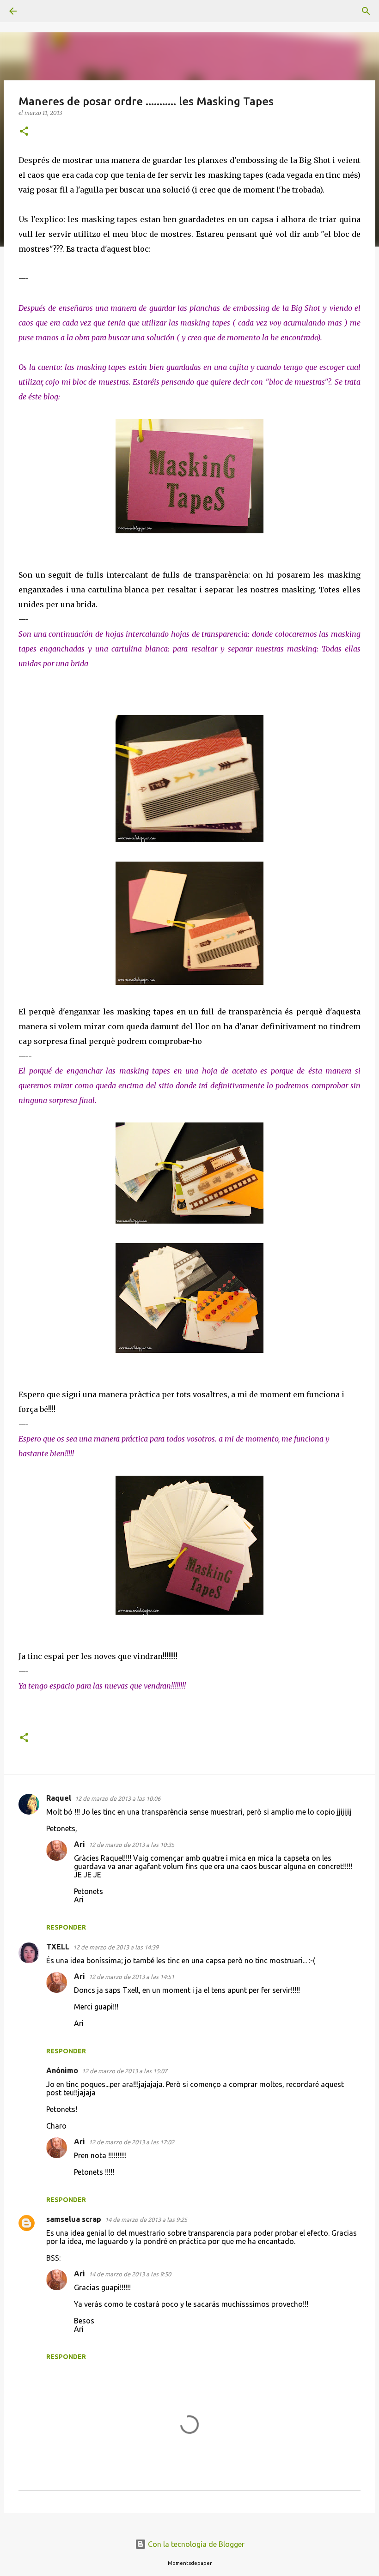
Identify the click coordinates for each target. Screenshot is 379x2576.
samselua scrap (74, 2219)
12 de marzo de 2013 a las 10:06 (118, 1798)
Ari (79, 1844)
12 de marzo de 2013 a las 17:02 (131, 2142)
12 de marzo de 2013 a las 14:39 (116, 1947)
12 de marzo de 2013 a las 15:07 (125, 2071)
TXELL (58, 1947)
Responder (66, 1927)
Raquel (59, 1798)
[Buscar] (39, 11)
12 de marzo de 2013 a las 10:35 (131, 1845)
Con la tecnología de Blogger (195, 2544)
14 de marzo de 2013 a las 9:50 (130, 2274)
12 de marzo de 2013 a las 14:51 (131, 1977)
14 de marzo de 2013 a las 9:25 (146, 2220)
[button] (24, 132)
